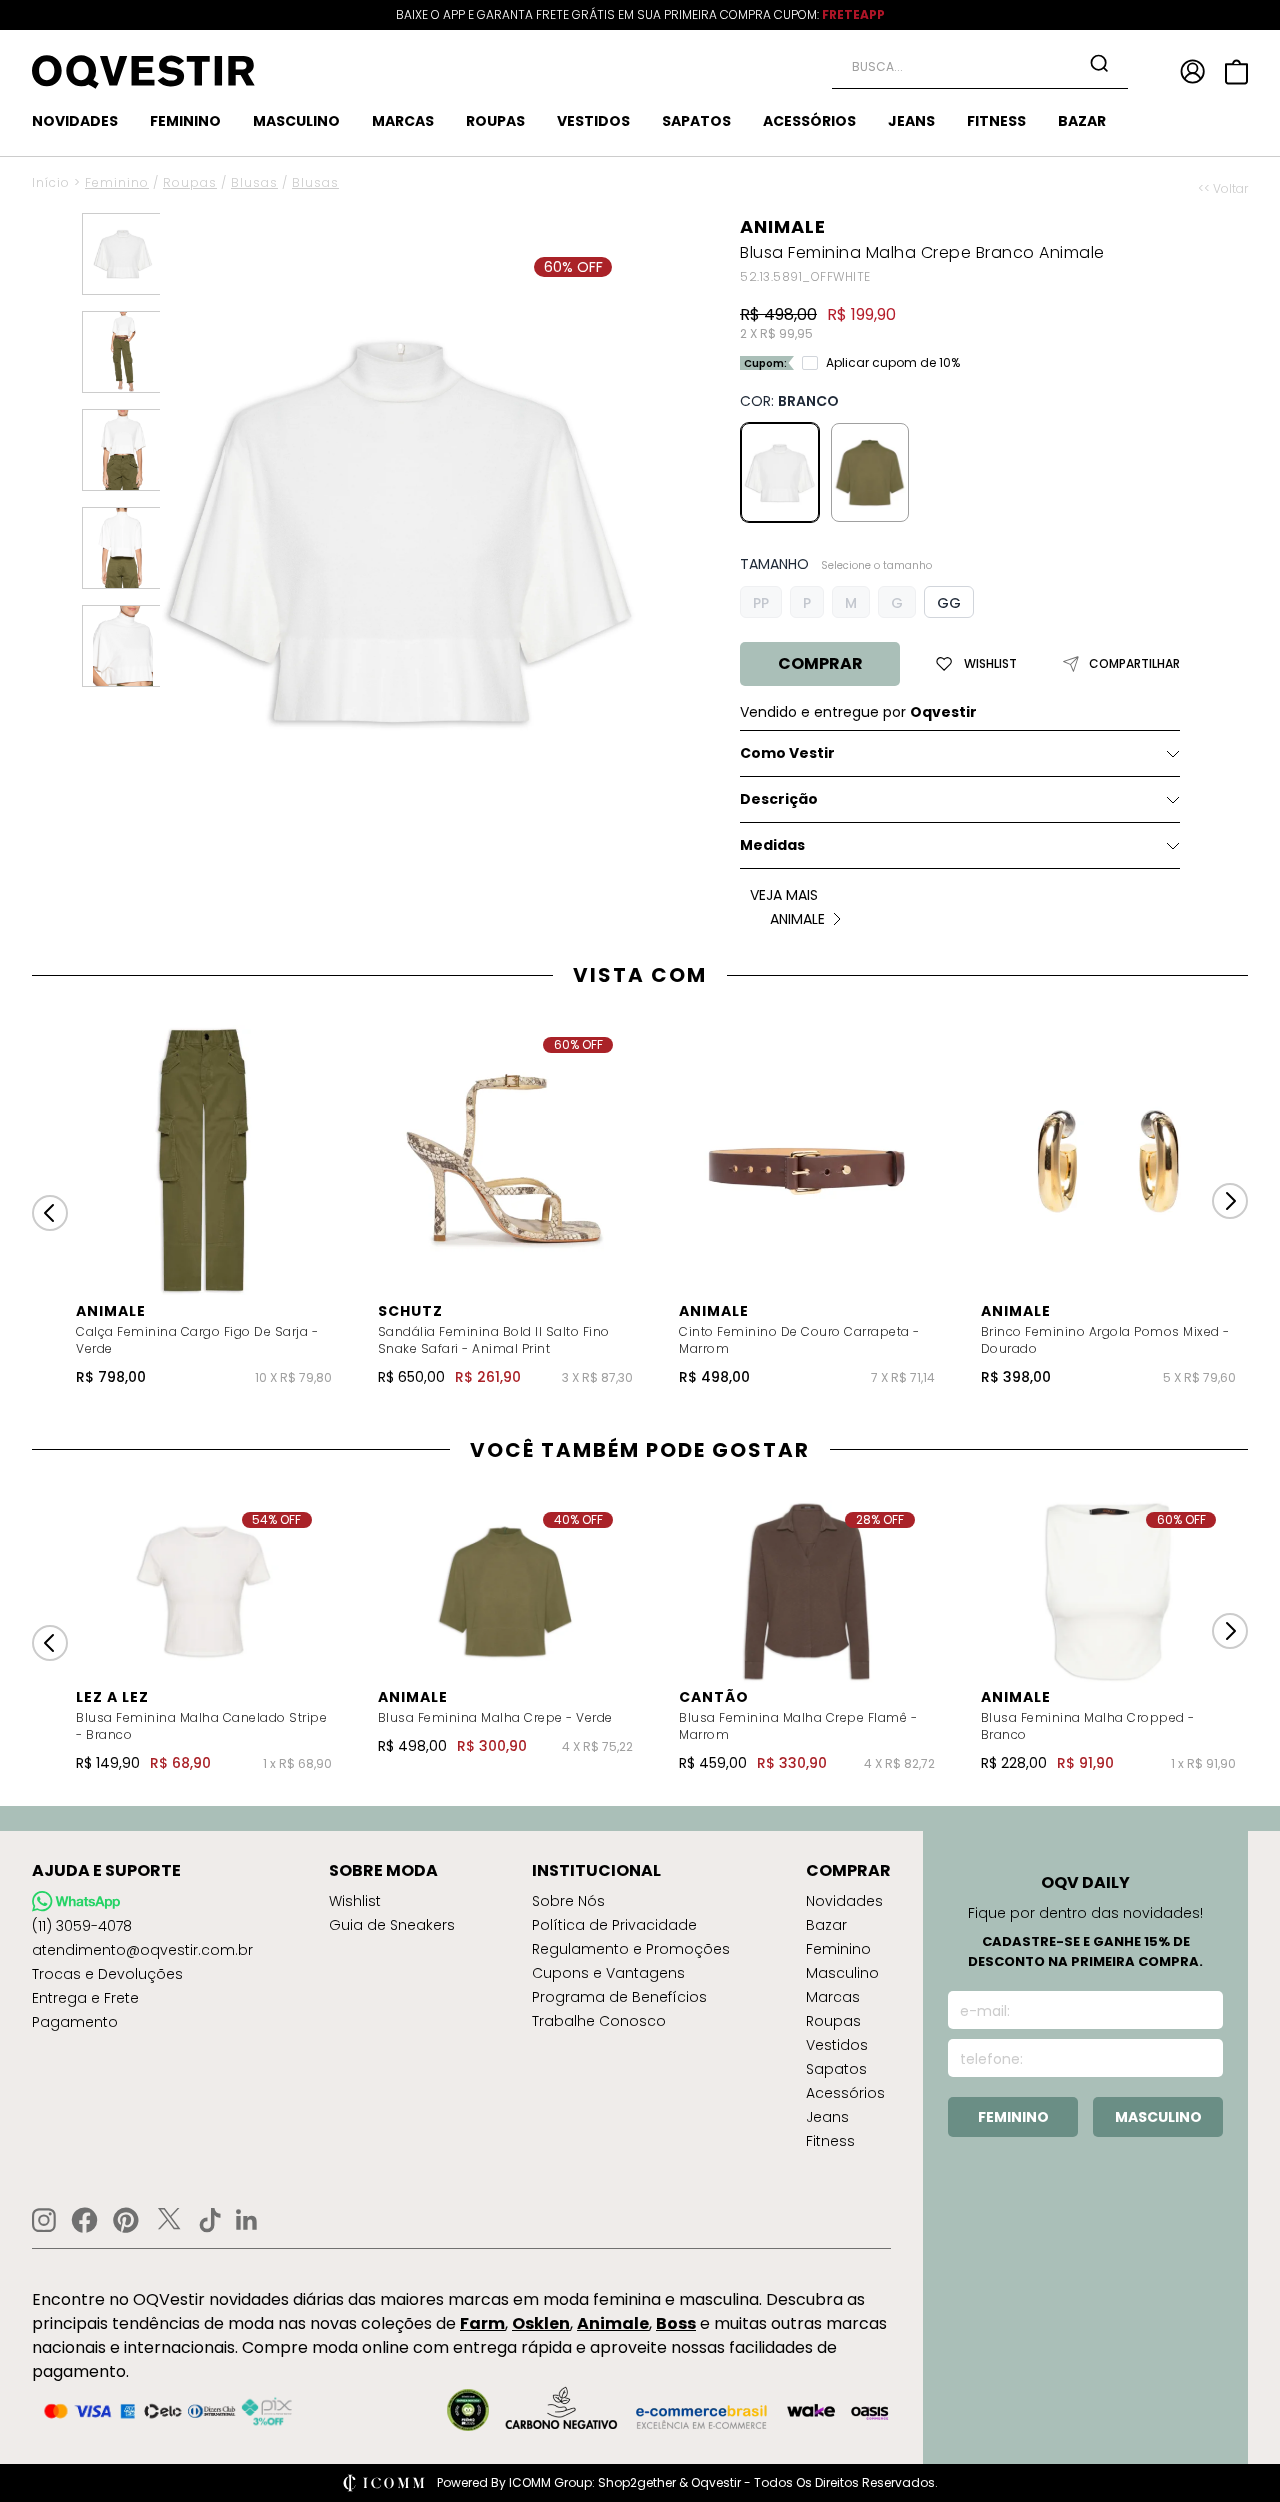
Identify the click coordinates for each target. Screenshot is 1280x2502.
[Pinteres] (126, 2220)
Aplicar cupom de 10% (893, 363)
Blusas (254, 182)
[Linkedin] (247, 2220)
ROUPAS (495, 121)
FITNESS (996, 121)
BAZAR (1082, 121)
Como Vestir (787, 753)
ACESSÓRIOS (809, 121)
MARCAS (403, 121)
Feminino (117, 182)
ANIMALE (783, 226)
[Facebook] (84, 2220)
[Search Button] (1099, 63)
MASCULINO (296, 121)
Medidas (772, 845)
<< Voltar (1223, 189)
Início (51, 182)
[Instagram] (44, 2220)
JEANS (911, 121)
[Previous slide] (50, 1213)
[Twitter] (169, 2220)
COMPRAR (820, 663)
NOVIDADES (75, 121)
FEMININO (185, 121)
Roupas (190, 182)
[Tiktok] (210, 2220)
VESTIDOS (593, 121)
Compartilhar (1134, 664)
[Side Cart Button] (1236, 72)
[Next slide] (1230, 1201)
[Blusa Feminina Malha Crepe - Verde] (870, 472)
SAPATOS (696, 121)
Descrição (779, 799)
